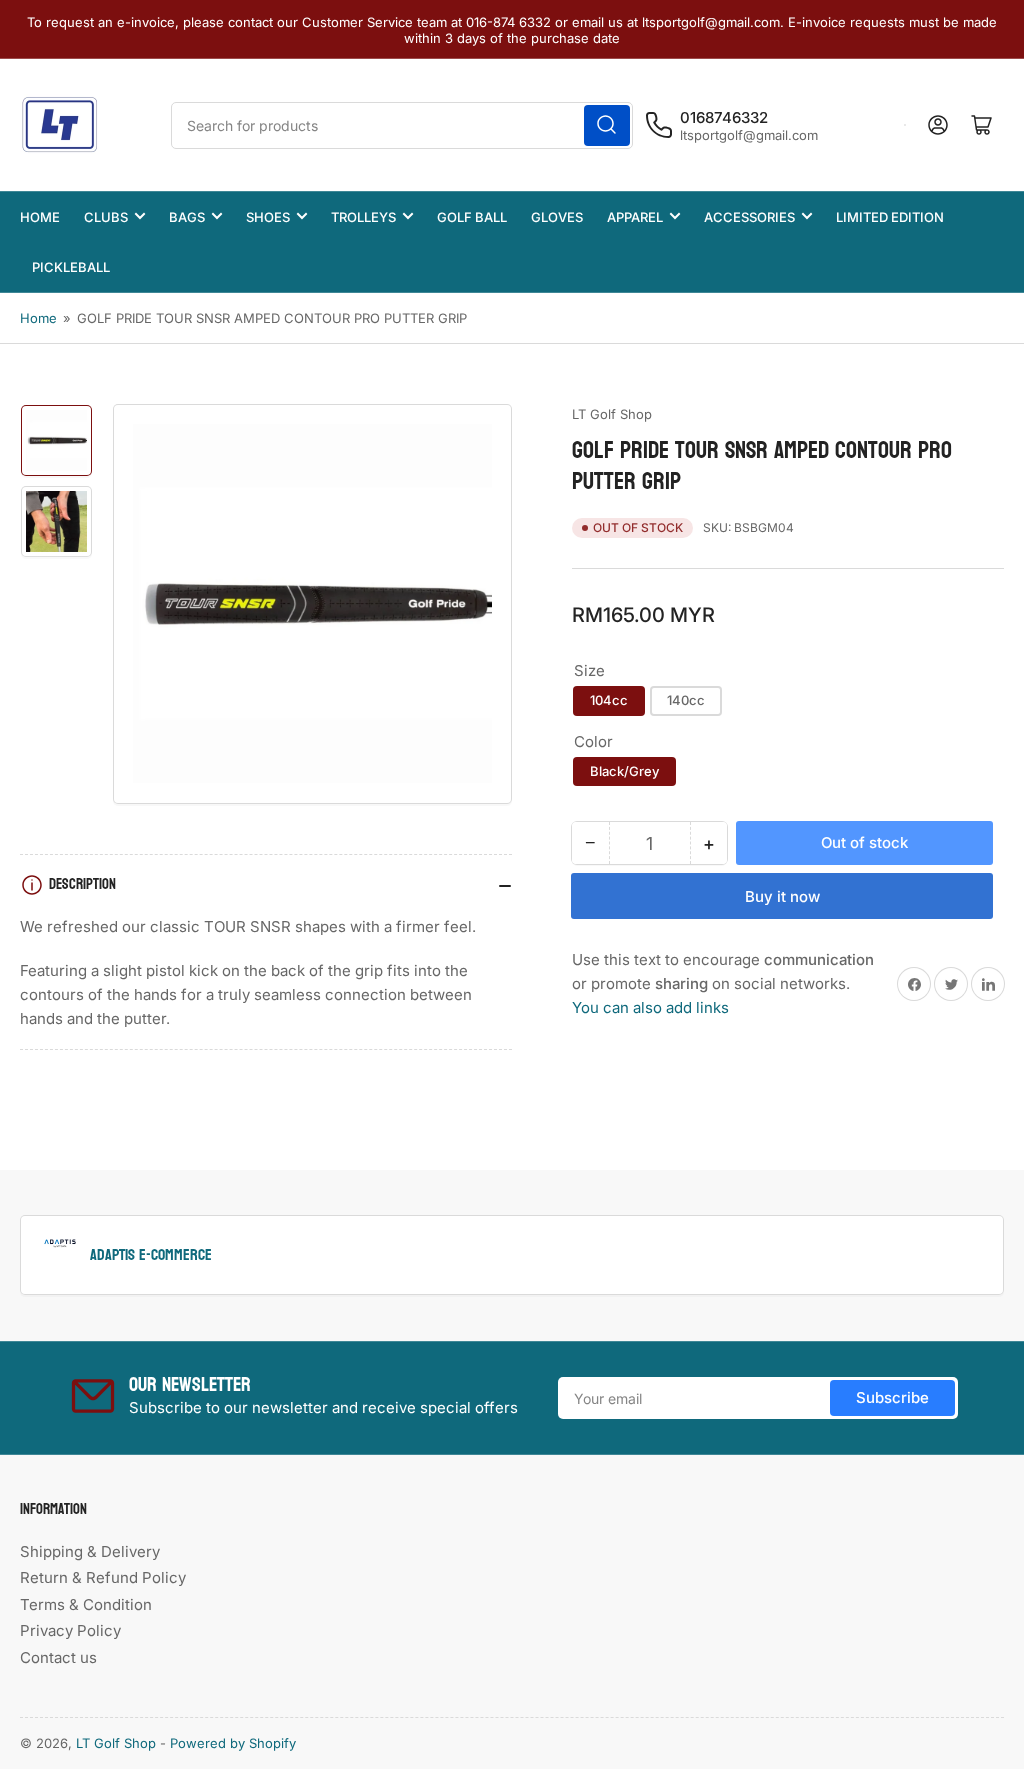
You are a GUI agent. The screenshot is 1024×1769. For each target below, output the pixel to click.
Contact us (58, 1657)
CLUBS (106, 217)
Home (38, 318)
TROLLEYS (363, 217)
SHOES (268, 217)
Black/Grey (624, 771)
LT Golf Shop (612, 414)
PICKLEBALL (71, 267)
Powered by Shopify (233, 1743)
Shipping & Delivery (90, 1551)
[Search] (607, 125)
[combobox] (402, 125)
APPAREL (635, 217)
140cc (686, 700)
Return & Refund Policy (103, 1577)
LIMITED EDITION (890, 217)
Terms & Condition (86, 1604)
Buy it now (782, 896)
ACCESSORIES (749, 217)
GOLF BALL (472, 217)
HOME (40, 217)
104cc (609, 700)
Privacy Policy (70, 1630)
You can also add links (650, 1007)
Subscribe (892, 1397)
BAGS (187, 217)
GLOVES (557, 217)
